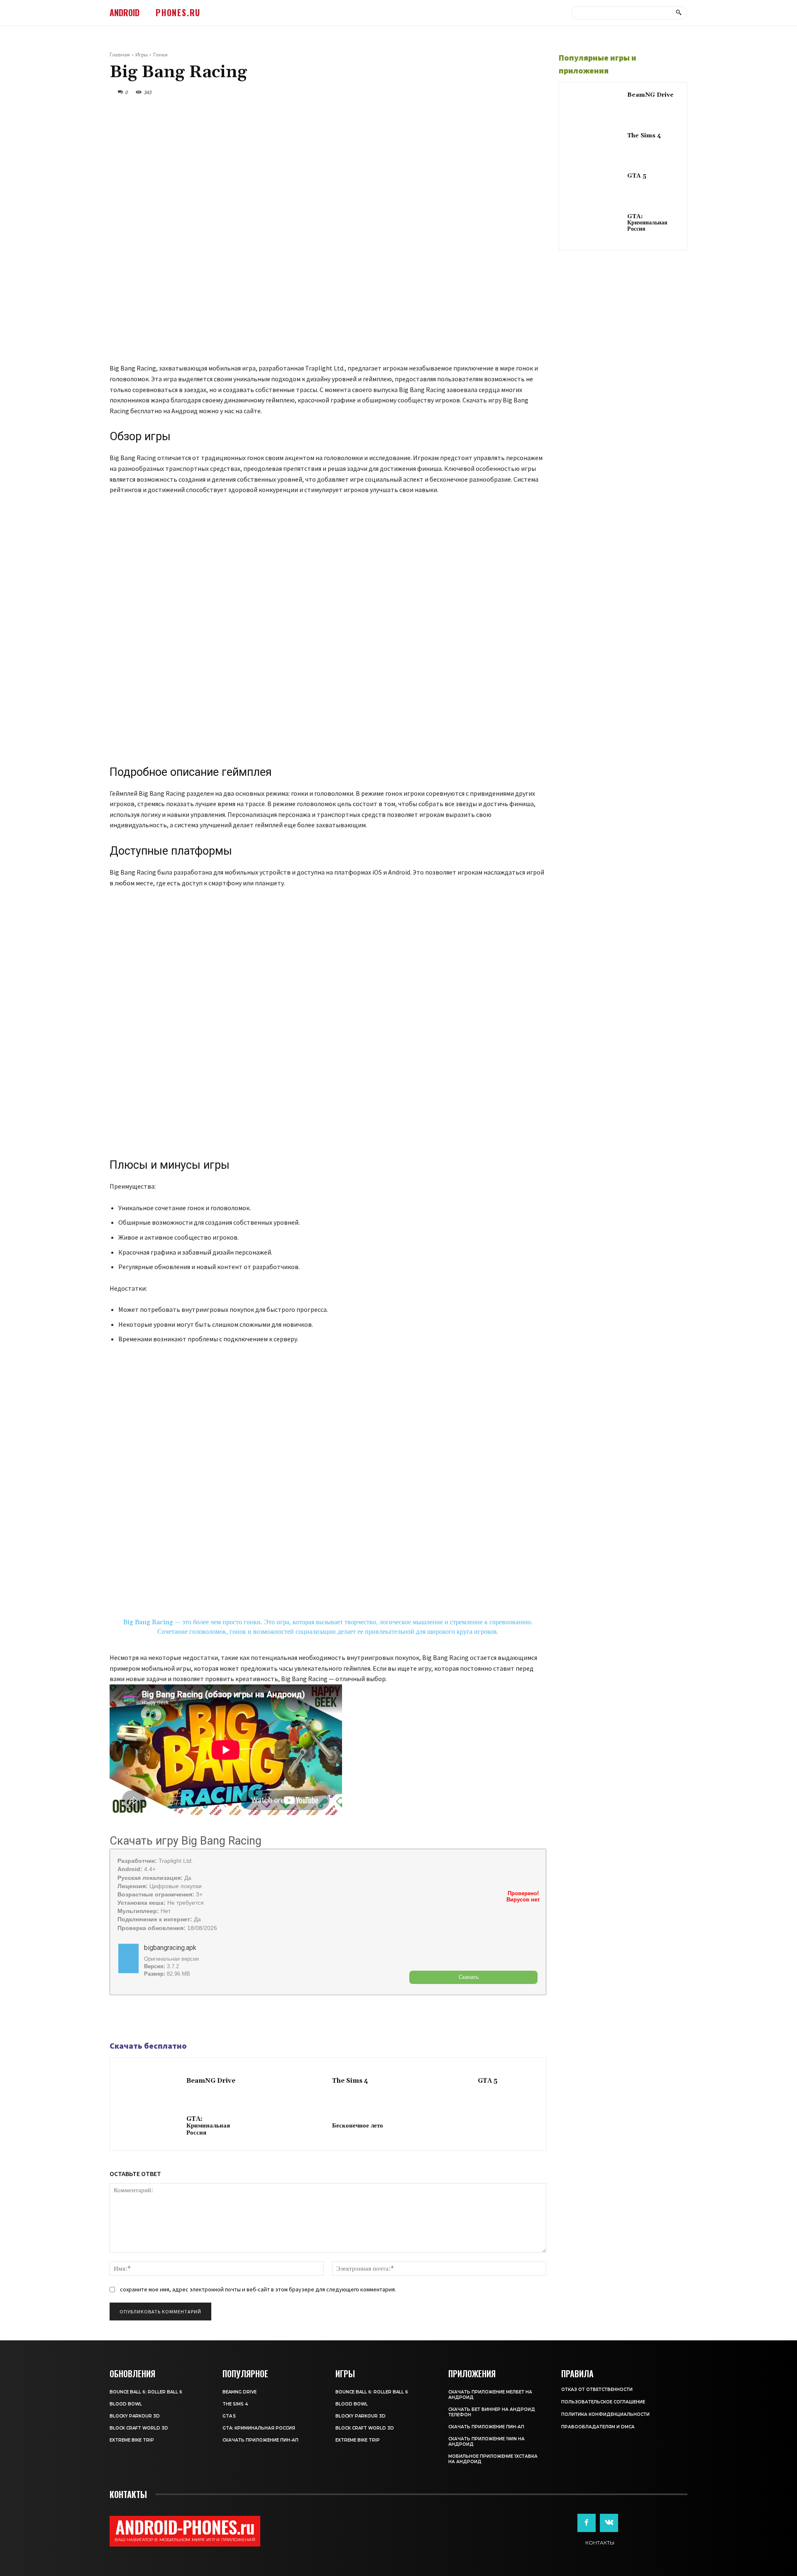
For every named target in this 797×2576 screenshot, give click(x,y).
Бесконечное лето (358, 2126)
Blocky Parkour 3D (135, 2416)
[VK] (156, 2018)
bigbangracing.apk (170, 1948)
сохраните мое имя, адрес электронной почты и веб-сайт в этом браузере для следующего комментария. (258, 2289)
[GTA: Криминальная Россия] (150, 2127)
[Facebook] (118, 2018)
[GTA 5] (441, 2082)
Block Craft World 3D (139, 2428)
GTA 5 (488, 2081)
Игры (142, 55)
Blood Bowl (126, 2404)
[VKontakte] (609, 2523)
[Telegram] (137, 2018)
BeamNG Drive (211, 2081)
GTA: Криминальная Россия (208, 2126)
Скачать (469, 1977)
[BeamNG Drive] (150, 2082)
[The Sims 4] (296, 2082)
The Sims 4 (350, 2081)
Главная (120, 55)
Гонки (160, 55)
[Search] (678, 13)
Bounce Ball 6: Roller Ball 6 (146, 2392)
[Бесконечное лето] (296, 2127)
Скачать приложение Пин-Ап (260, 2440)
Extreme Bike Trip (132, 2440)
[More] (176, 2018)
